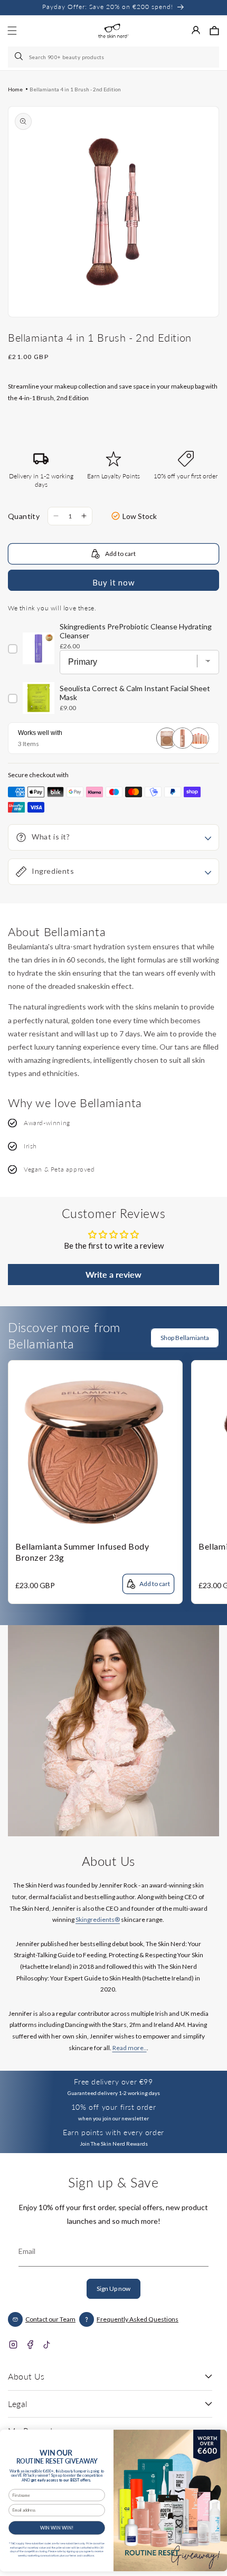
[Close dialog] (215, 2438)
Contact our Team (50, 2319)
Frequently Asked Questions (138, 2319)
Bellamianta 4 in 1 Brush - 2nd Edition (75, 89)
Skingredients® (98, 1919)
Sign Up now (113, 2289)
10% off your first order (113, 2107)
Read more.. (130, 2048)
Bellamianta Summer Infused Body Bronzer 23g (82, 1552)
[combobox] (113, 57)
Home (15, 89)
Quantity (24, 516)
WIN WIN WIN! (57, 2528)
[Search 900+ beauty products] (20, 57)
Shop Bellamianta (185, 1338)
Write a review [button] (113, 1274)
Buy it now (113, 582)
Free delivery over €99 (113, 2082)
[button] (214, 31)
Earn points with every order (113, 2132)
